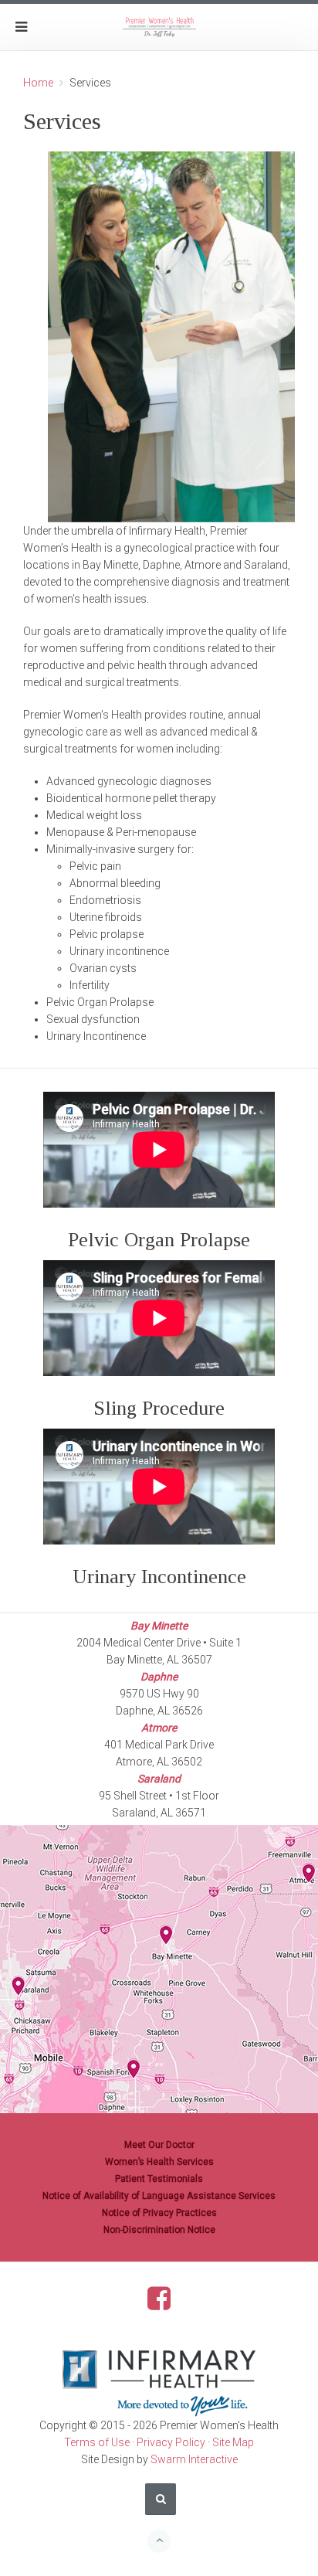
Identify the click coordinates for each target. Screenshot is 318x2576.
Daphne (159, 1677)
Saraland (159, 1779)
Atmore (159, 1728)
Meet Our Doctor (159, 2145)
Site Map (233, 2442)
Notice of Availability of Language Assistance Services (159, 2196)
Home (38, 83)
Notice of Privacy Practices (159, 2213)
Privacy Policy (171, 2442)
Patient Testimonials (159, 2179)
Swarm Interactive (194, 2459)
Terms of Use (97, 2442)
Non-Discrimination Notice (159, 2230)
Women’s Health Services (159, 2162)
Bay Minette (159, 1626)
